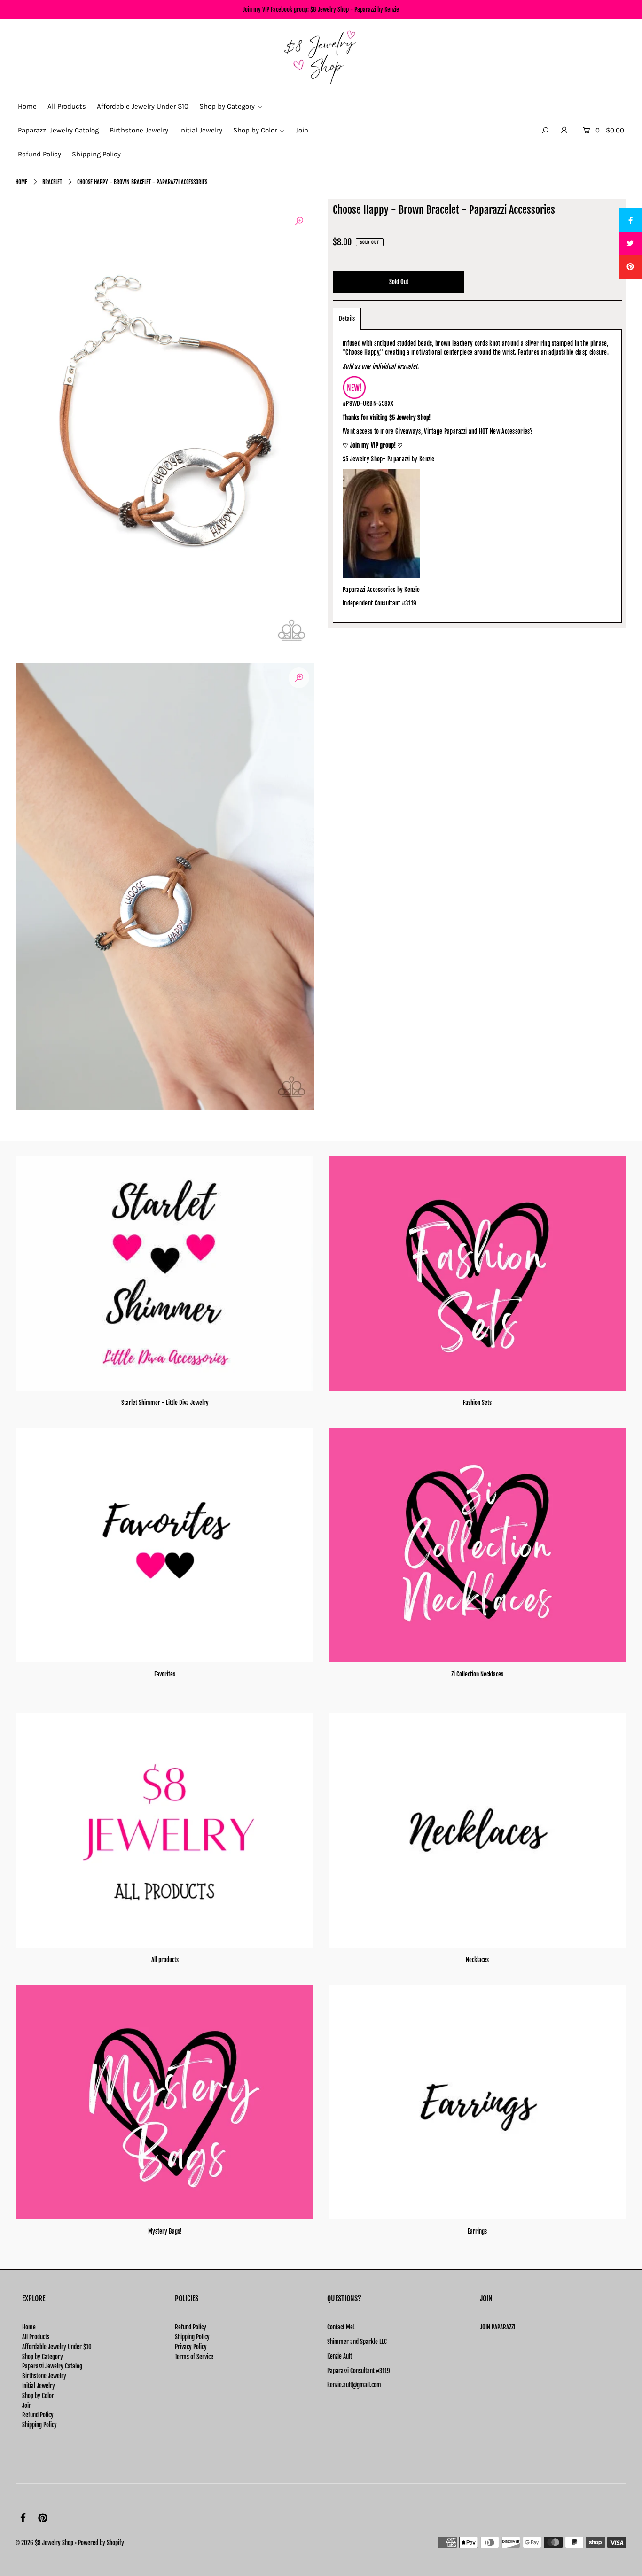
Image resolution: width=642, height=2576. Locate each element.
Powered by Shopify (101, 2543)
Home (21, 182)
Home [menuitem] (27, 106)
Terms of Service (194, 2357)
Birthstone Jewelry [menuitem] (139, 130)
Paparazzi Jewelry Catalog (52, 2366)
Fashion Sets (477, 1403)
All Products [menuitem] (67, 106)
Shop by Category (43, 2357)
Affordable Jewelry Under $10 (57, 2347)
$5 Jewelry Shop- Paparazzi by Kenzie (389, 459)
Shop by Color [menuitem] (255, 130)
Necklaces (477, 1960)
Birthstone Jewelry (44, 2376)
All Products (36, 2337)
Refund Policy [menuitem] (39, 154)
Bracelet (52, 182)
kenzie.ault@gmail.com (354, 2385)
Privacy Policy (191, 2347)
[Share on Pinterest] (630, 267)
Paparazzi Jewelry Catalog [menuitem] (58, 130)
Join (27, 2405)
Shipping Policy (39, 2425)
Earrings (477, 2231)
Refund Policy (38, 2415)
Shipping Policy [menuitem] (96, 154)
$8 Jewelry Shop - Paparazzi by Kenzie (355, 9)
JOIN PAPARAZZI (497, 2327)
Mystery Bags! (165, 2231)
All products (165, 1960)
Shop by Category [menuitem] (227, 106)
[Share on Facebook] (630, 220)
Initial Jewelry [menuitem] (201, 130)
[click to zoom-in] (299, 221)
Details (347, 318)
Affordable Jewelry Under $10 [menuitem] (143, 106)
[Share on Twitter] (630, 243)
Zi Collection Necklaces (477, 1674)
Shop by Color (38, 2396)
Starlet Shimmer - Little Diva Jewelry (165, 1403)
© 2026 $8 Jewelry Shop (44, 2543)
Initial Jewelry (39, 2386)
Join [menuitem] (302, 130)
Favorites (165, 1674)
